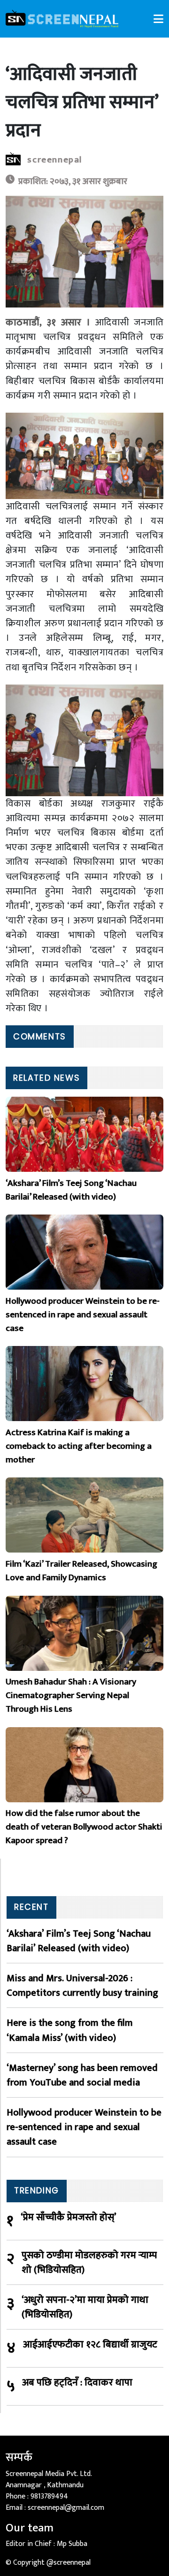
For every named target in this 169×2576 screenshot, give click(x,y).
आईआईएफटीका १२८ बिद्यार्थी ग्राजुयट (90, 2345)
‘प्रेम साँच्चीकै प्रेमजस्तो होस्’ (69, 2218)
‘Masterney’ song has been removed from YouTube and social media (82, 2075)
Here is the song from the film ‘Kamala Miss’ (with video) (70, 2030)
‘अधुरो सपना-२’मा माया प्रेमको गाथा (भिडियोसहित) (85, 2307)
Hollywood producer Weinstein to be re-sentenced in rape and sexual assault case (84, 2127)
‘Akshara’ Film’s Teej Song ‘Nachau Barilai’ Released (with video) (79, 1941)
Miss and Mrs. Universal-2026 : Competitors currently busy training (82, 1985)
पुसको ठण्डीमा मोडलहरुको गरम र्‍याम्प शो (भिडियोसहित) (89, 2262)
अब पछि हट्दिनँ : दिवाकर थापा (77, 2383)
